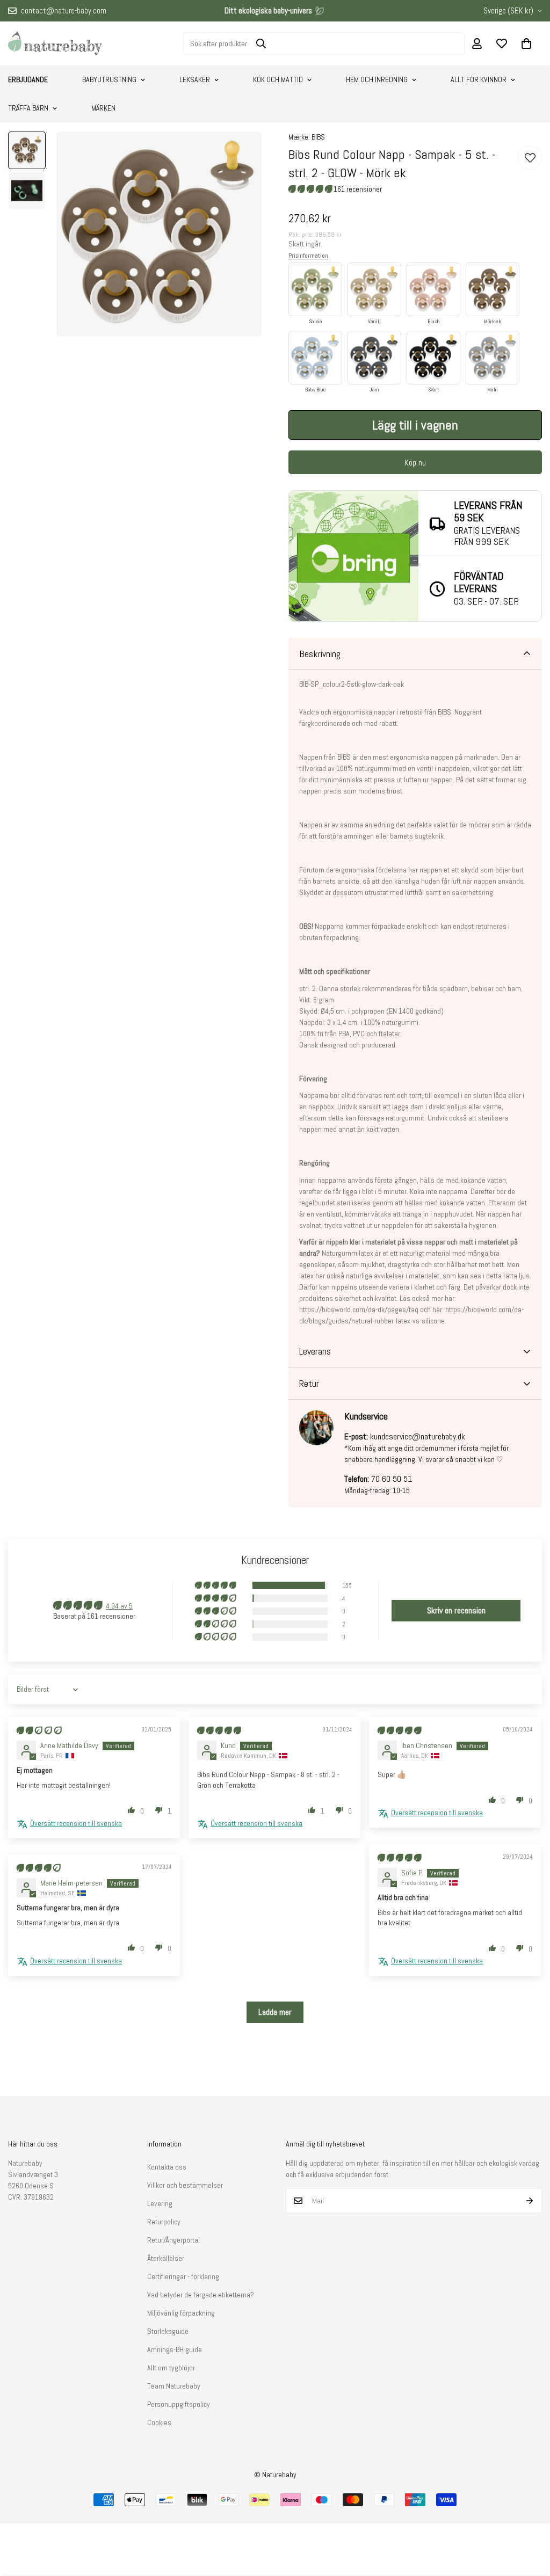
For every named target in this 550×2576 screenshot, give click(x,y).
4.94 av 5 (119, 1606)
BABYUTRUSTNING (109, 79)
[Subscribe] (530, 2201)
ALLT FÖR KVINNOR (479, 79)
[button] (526, 43)
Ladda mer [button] (275, 2012)
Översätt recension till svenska (76, 1823)
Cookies (159, 2422)
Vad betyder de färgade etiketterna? (201, 2295)
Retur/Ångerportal (173, 2240)
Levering (160, 2203)
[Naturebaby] (55, 43)
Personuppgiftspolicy (179, 2404)
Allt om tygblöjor (171, 2368)
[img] (39, 1730)
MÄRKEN (103, 108)
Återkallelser (166, 2258)
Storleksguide (168, 2331)
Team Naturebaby (174, 2386)
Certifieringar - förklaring (183, 2276)
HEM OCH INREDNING (377, 79)
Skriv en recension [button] (456, 1610)
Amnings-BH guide (175, 2349)
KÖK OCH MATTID (278, 79)
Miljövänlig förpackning (181, 2313)
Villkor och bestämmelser (185, 2185)
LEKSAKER (195, 79)
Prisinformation (308, 256)
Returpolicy (164, 2222)
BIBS (318, 137)
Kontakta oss (167, 2167)
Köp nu (415, 463)
